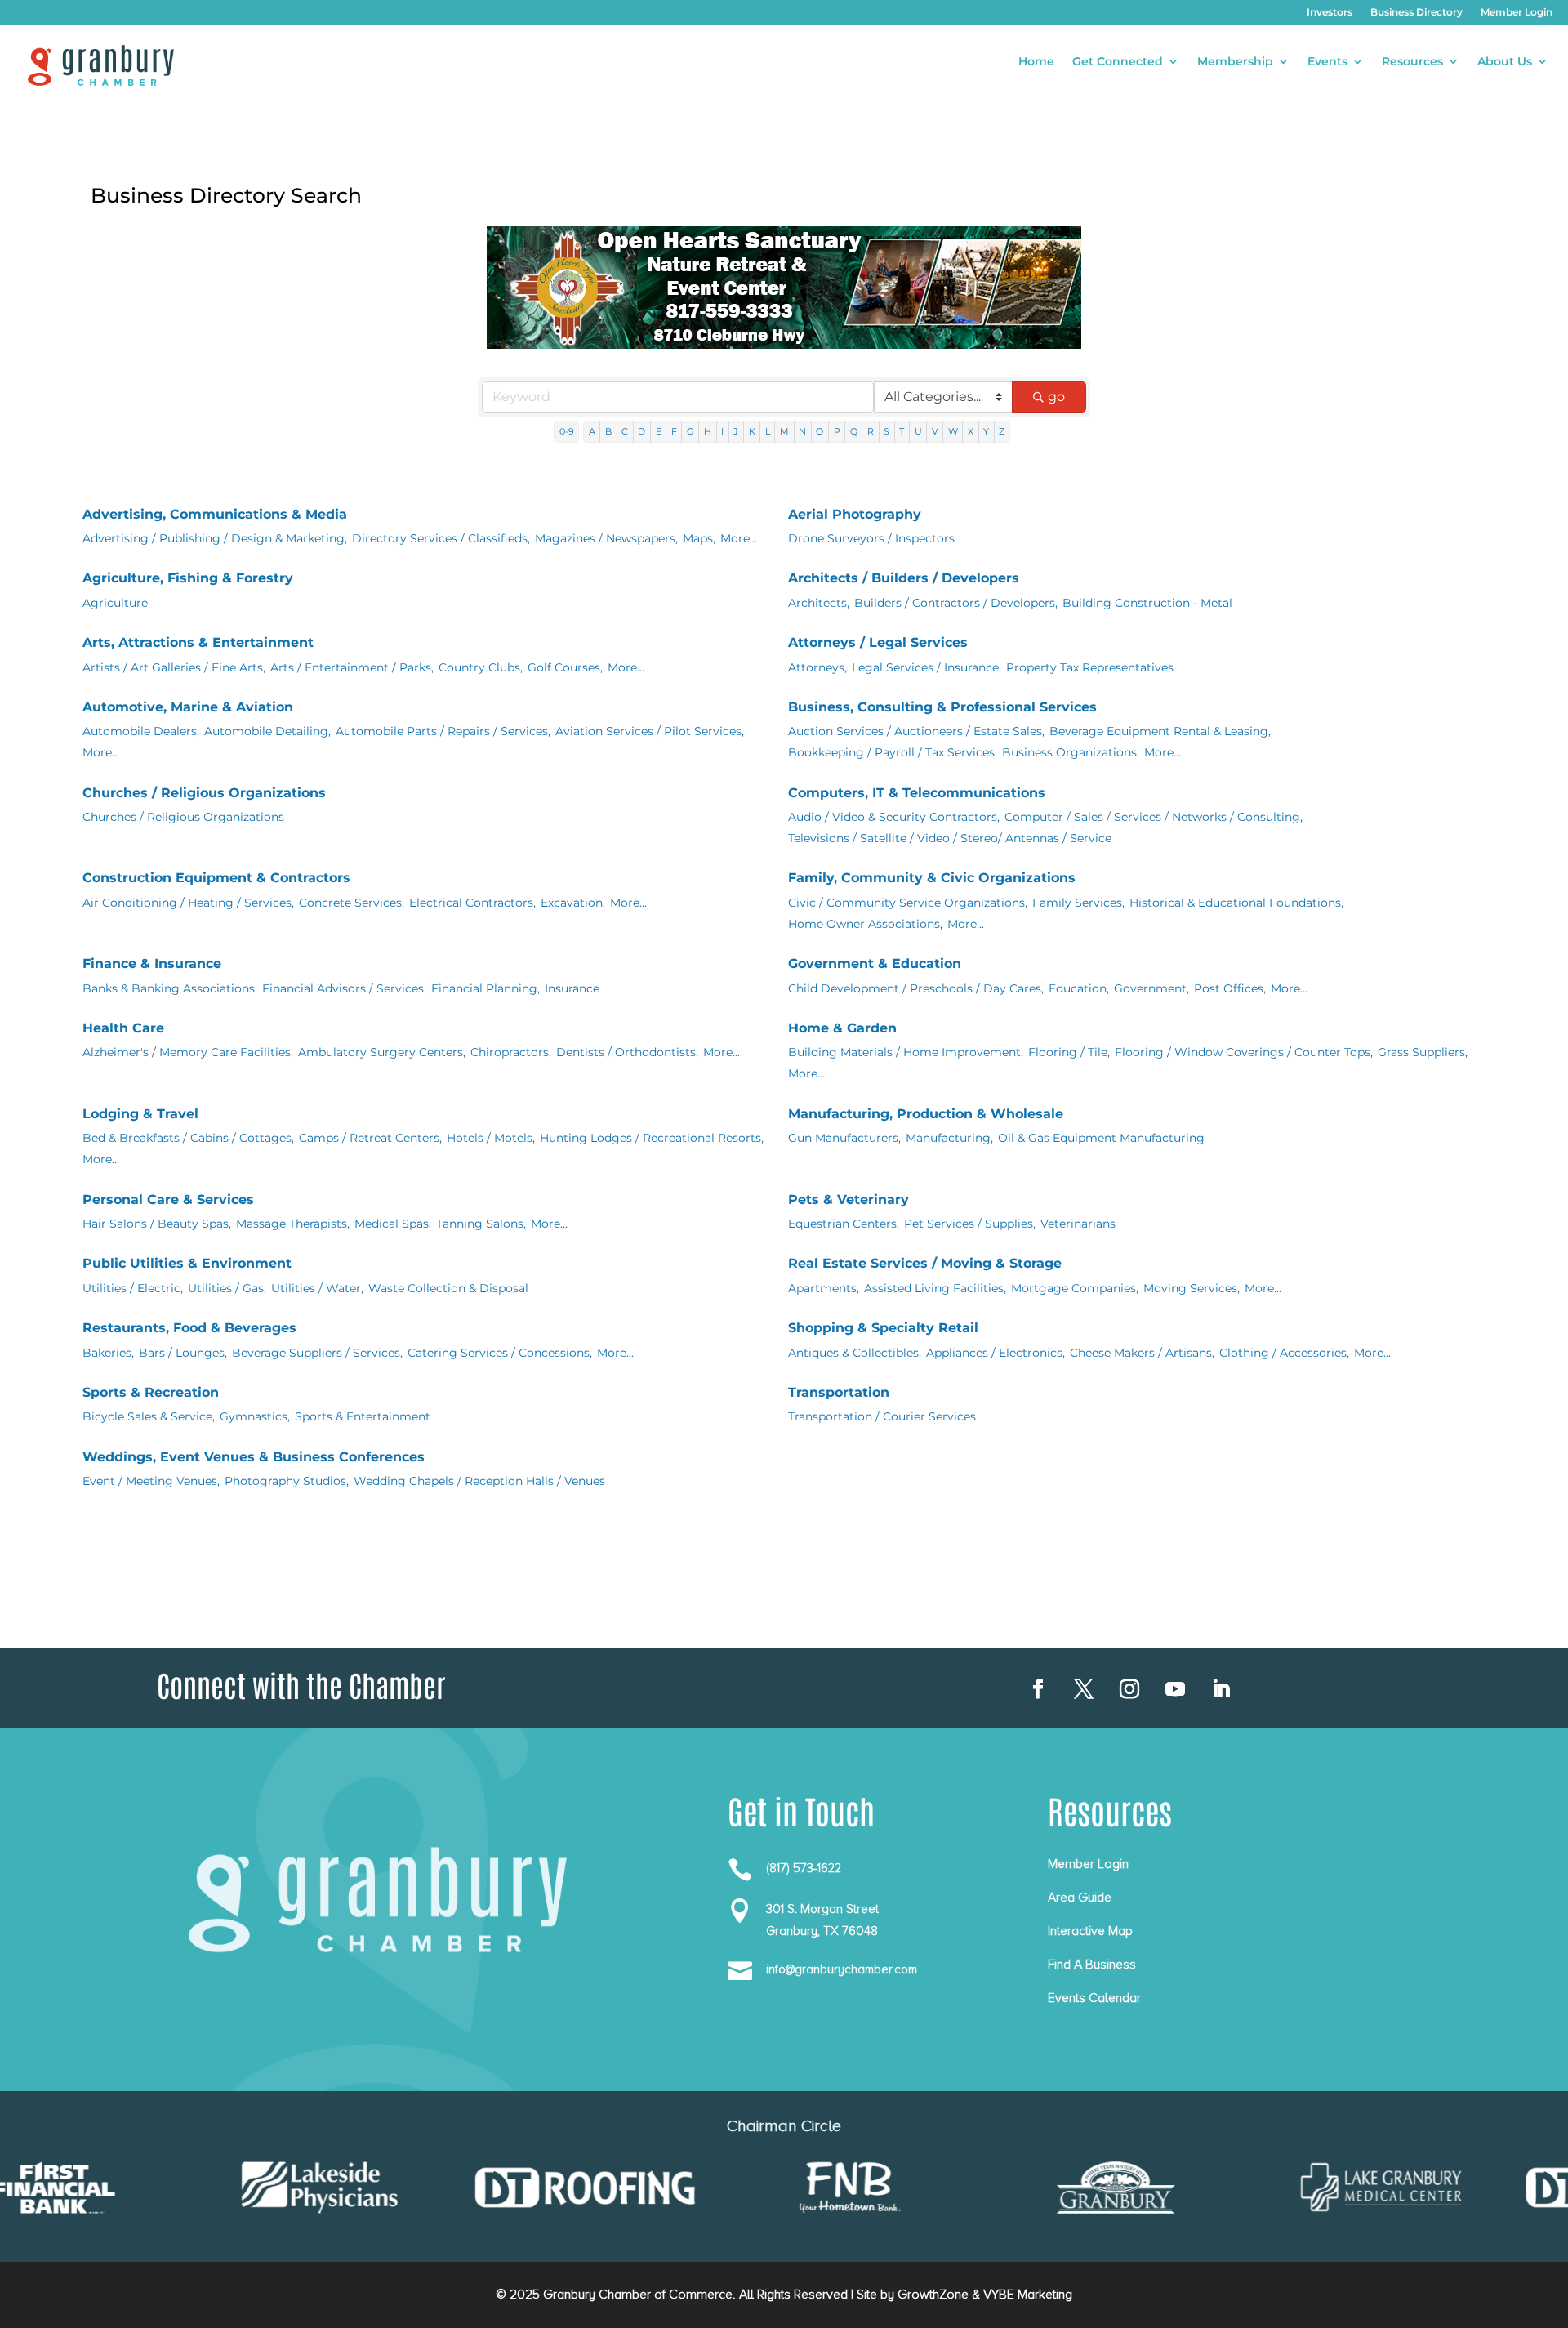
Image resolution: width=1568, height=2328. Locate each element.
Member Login (1517, 12)
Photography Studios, (287, 1481)
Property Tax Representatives (1090, 667)
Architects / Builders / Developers (904, 578)
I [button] (722, 431)
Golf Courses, (565, 667)
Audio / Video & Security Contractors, (894, 817)
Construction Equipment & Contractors (216, 878)
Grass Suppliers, (1423, 1052)
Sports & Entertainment (363, 1416)
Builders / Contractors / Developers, (956, 603)
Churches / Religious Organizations (204, 793)
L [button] (768, 431)
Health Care (123, 1028)
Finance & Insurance (152, 963)
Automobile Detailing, (267, 731)
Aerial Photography (855, 514)
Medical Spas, (393, 1224)
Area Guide (1080, 1898)
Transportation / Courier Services (882, 1416)
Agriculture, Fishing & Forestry (188, 578)
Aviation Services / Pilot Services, (650, 731)
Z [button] (1002, 431)
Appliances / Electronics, (996, 1353)
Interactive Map (1090, 1931)
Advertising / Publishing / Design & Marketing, (215, 538)
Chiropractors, (511, 1052)
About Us (1505, 62)
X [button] (971, 431)
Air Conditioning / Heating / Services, (188, 903)
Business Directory (1417, 12)
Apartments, (824, 1288)
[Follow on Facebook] (1038, 1689)
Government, (1151, 988)
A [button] (592, 431)
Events (1327, 62)
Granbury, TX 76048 (822, 1931)
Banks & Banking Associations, (170, 988)
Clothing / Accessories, (1284, 1353)
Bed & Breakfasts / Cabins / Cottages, (188, 1138)
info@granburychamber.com (842, 1969)
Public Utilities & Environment (187, 1263)
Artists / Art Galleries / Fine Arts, (174, 667)
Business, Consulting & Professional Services (942, 707)
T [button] (902, 431)
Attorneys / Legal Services (878, 642)
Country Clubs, (481, 667)
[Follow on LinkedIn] (1221, 1689)
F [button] (674, 431)
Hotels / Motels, (491, 1138)
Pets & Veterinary (849, 1200)
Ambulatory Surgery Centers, (382, 1052)
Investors (1330, 12)
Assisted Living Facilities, (935, 1288)
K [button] (752, 431)
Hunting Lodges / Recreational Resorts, (652, 1138)
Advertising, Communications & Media (215, 514)
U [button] (918, 431)
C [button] (625, 431)
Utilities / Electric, (133, 1288)
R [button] (871, 431)
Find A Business (1092, 1965)
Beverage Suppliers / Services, (317, 1353)
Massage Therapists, (293, 1224)
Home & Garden (842, 1028)
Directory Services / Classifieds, (441, 538)
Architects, (819, 603)
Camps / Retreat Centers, (370, 1138)
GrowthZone (933, 2295)
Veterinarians (1078, 1224)
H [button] (708, 431)
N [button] (802, 431)
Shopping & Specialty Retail (883, 1328)
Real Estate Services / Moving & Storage (925, 1263)
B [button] (608, 431)
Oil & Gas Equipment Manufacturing (1101, 1138)
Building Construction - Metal (1147, 603)
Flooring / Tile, (1069, 1052)
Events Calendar (1094, 1998)
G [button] (690, 431)
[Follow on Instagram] (1129, 1689)
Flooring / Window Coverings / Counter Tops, (1244, 1052)
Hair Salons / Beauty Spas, (157, 1224)
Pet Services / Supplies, (970, 1224)
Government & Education (875, 963)
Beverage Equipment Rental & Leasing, (1160, 731)
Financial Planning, (486, 988)
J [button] (736, 431)
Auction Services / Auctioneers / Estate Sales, (916, 731)
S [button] (886, 431)
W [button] (953, 431)
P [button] (837, 431)
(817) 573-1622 (804, 1868)
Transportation (839, 1392)
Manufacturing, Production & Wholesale (926, 1114)
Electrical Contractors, (472, 903)
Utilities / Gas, (227, 1288)
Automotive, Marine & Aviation (188, 707)
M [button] (784, 431)
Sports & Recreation (151, 1392)
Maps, (699, 538)
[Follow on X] (1084, 1689)
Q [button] (854, 431)
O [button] (820, 431)
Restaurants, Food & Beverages (189, 1328)
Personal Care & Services (168, 1200)
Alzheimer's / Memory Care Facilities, (188, 1052)
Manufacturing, (949, 1138)
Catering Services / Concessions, (500, 1353)
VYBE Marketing (1028, 2295)
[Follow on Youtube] (1175, 1689)
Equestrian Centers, (844, 1224)
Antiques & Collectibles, (855, 1353)
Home (1036, 62)
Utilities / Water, (317, 1288)
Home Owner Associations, (865, 924)
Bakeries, (108, 1353)
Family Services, (1078, 903)
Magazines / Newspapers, (606, 538)
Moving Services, (1192, 1288)
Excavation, (573, 903)
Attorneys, (817, 667)
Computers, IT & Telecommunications (917, 793)
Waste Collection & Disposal (448, 1288)
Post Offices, (1230, 988)
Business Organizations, (1071, 752)
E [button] (659, 431)
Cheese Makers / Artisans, (1142, 1353)
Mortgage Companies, (1075, 1288)
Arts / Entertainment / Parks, (352, 667)
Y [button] (986, 431)
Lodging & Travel (140, 1114)
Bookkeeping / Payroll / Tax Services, (893, 752)
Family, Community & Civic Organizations (932, 878)
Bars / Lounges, (183, 1353)
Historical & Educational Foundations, (1236, 903)
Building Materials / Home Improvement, (906, 1052)
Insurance (572, 988)
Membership (1235, 62)
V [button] (935, 431)
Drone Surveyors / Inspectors (871, 538)
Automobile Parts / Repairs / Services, (443, 731)
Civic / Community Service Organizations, (908, 903)
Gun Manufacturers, (844, 1138)
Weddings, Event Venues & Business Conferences (254, 1457)
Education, (1079, 988)
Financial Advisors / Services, (344, 988)
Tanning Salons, (481, 1224)
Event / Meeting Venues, (151, 1481)
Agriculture (115, 603)
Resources (1412, 62)
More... (739, 538)
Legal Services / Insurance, (927, 667)
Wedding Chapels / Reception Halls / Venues (479, 1481)
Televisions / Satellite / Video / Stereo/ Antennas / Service (950, 838)
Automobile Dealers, (141, 731)
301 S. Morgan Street (822, 1909)
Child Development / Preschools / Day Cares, (916, 988)
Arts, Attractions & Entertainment (198, 642)
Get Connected (1118, 62)
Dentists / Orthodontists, (627, 1052)
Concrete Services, (352, 903)
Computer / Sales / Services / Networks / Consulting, (1154, 817)
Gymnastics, (255, 1416)
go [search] (1056, 397)
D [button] (641, 431)
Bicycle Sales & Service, (149, 1416)
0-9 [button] (567, 431)
